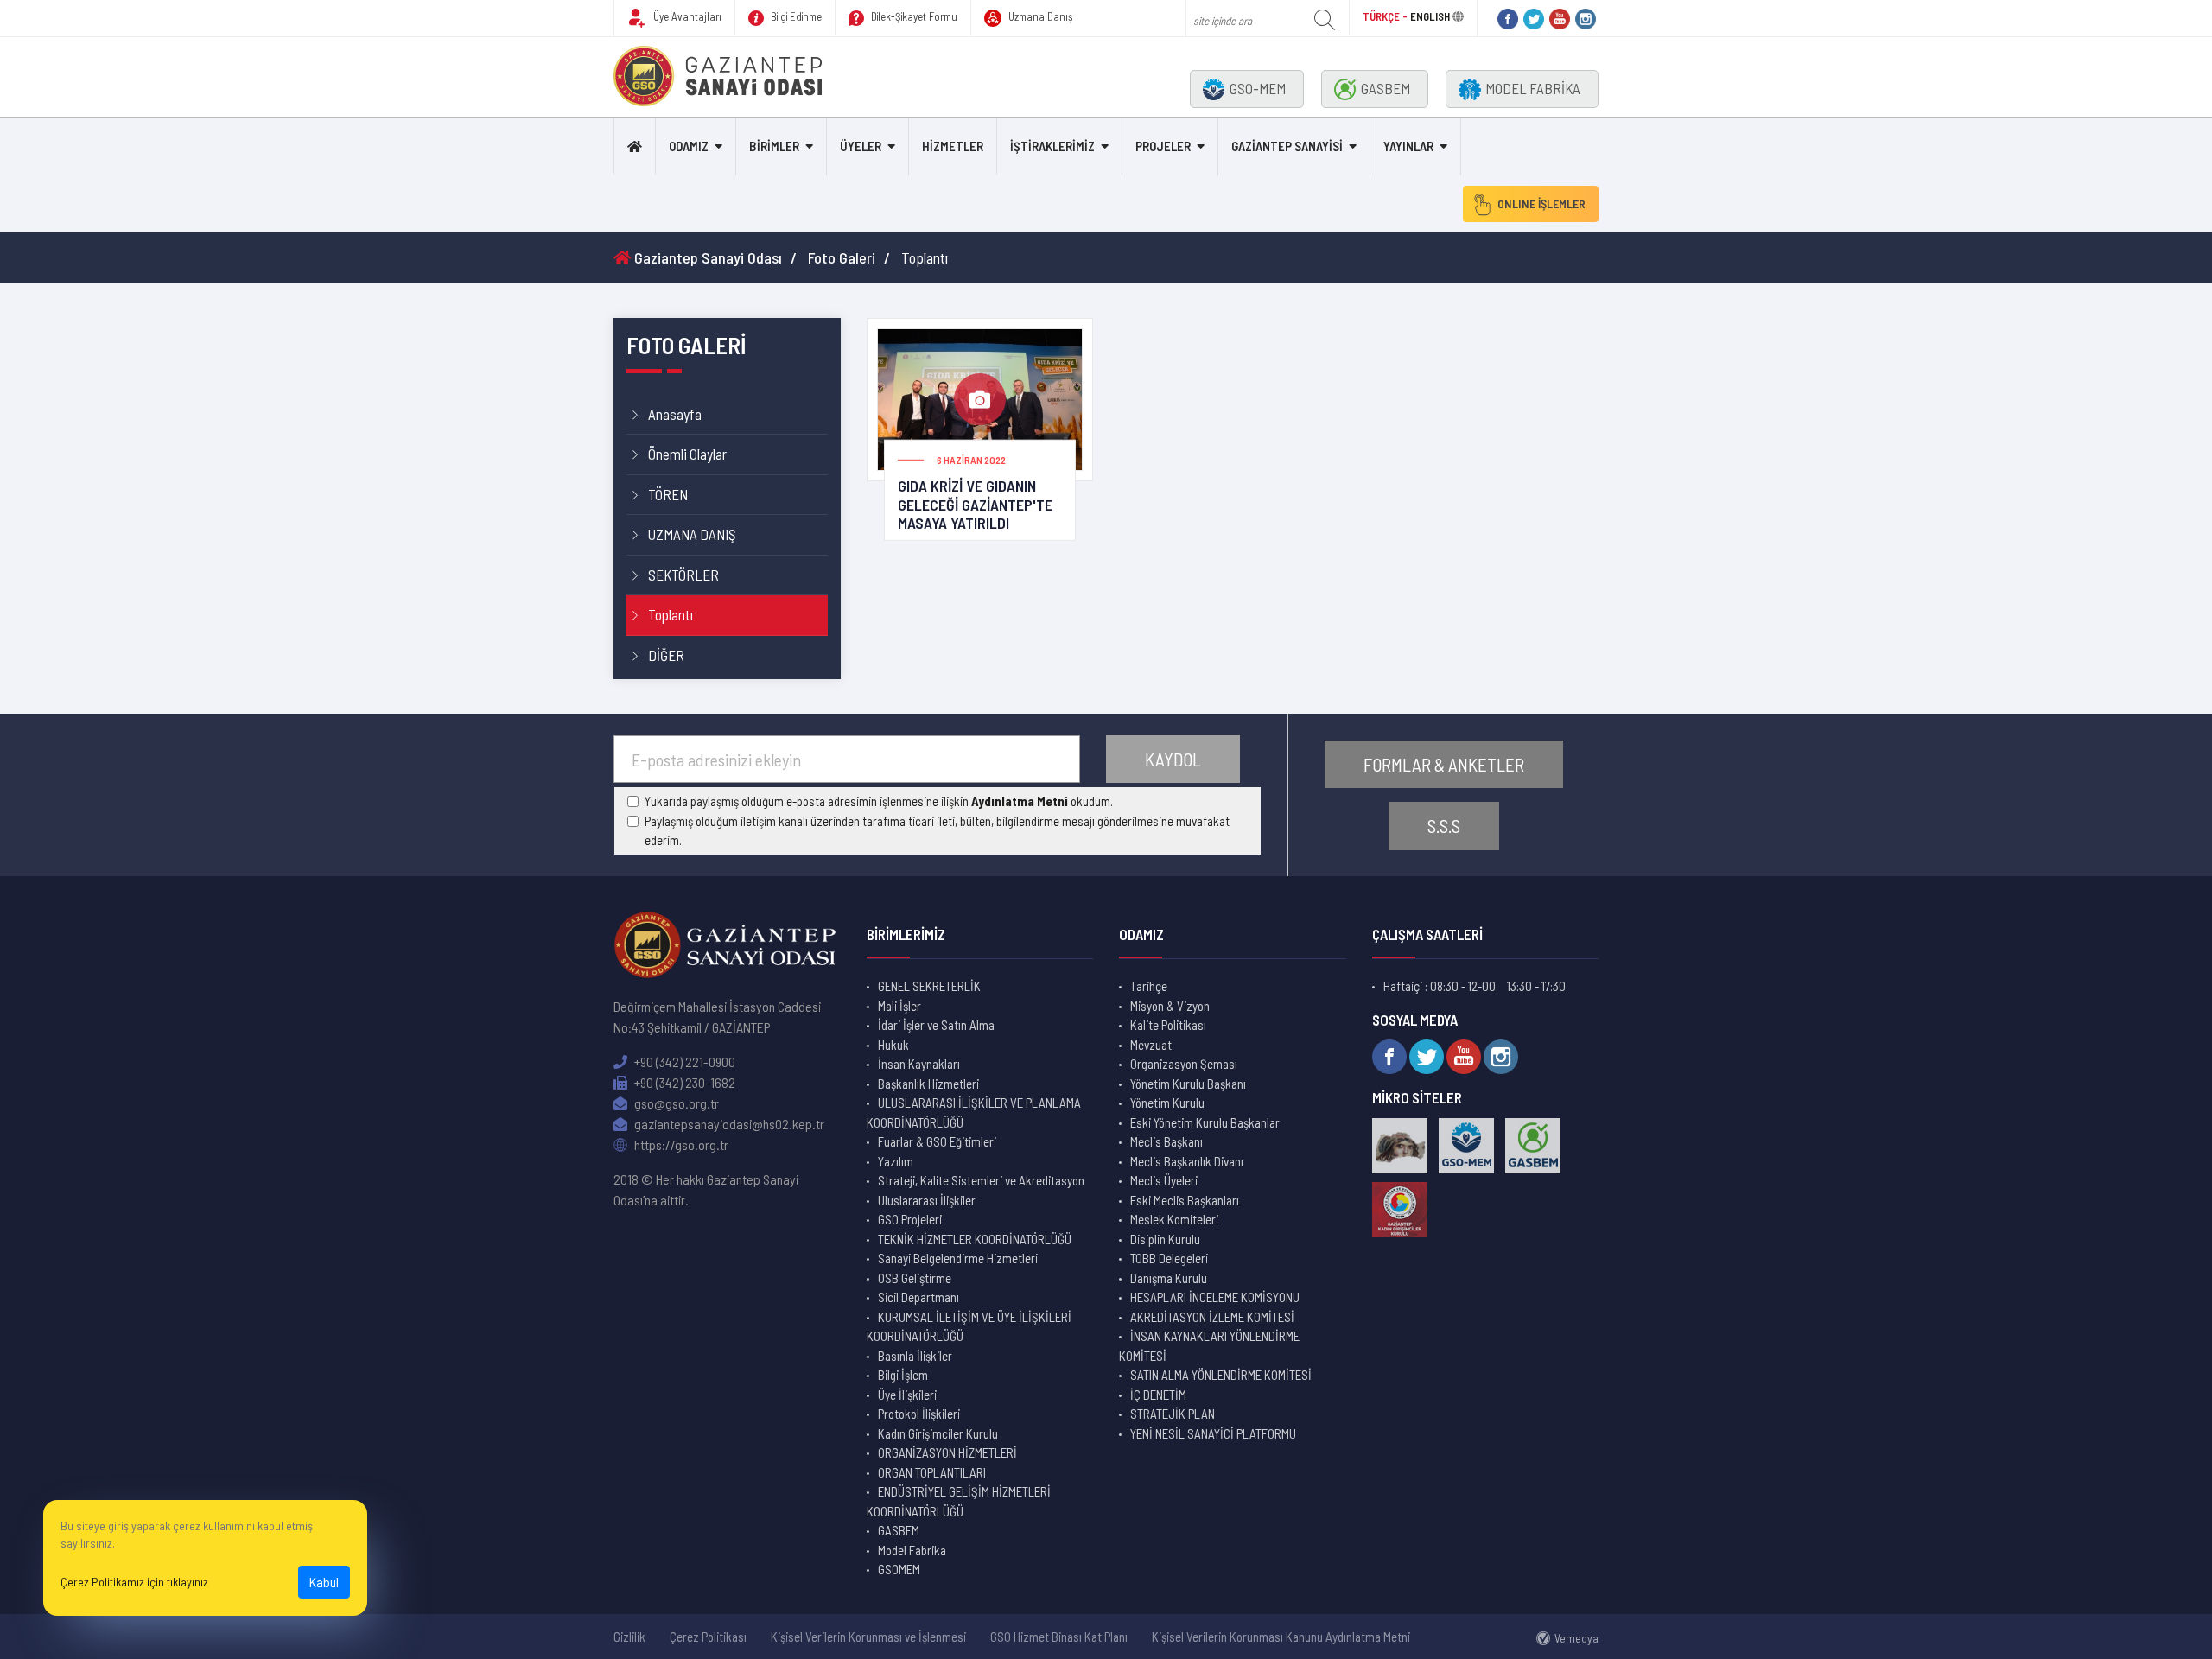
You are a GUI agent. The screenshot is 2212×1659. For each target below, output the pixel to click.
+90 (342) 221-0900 (683, 1062)
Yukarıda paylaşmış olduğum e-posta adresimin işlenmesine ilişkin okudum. (879, 801)
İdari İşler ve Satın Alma (936, 1025)
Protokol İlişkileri (919, 1414)
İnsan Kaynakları (919, 1064)
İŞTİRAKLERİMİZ (1052, 146)
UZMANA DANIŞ (692, 534)
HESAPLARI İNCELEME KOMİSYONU (1215, 1297)
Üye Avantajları (686, 16)
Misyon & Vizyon (1170, 1006)
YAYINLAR (1408, 146)
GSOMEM (899, 1569)
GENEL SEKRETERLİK (929, 986)
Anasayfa (675, 414)
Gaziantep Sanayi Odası (706, 257)
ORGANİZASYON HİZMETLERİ (947, 1452)
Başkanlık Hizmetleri (928, 1084)
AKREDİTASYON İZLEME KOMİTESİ (1212, 1317)
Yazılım (896, 1161)
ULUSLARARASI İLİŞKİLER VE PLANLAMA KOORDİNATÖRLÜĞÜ (974, 1112)
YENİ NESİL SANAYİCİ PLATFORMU (1213, 1433)
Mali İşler (899, 1006)
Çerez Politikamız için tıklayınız (134, 1582)
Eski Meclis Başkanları (1185, 1200)
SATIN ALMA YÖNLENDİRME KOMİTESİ (1221, 1375)
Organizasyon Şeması (1184, 1064)
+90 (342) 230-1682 (683, 1082)
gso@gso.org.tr (675, 1103)
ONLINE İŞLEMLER (1541, 203)
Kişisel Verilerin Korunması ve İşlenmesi (868, 1637)
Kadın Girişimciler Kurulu (938, 1433)
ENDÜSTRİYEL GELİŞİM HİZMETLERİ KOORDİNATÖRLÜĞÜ (959, 1501)
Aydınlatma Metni (1020, 801)
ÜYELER (861, 146)
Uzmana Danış (1039, 16)
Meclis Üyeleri (1164, 1180)
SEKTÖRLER (683, 575)
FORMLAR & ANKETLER (1444, 764)
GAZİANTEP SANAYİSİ (1287, 146)
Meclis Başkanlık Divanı (1187, 1161)
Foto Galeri (842, 257)
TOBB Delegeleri (1169, 1258)
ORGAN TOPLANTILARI (932, 1472)
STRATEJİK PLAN (1173, 1414)
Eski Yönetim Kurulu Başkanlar (1205, 1122)
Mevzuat (1151, 1045)
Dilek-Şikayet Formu (913, 16)
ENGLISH (1430, 16)
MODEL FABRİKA (1533, 88)
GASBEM (1386, 88)
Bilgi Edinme (795, 16)
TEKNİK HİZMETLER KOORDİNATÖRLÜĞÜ (975, 1239)
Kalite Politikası (1168, 1025)
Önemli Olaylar (687, 454)
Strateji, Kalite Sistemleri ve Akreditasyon (981, 1180)
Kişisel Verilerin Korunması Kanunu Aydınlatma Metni (1281, 1637)
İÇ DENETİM (1158, 1395)
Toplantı (671, 614)
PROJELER (1163, 146)
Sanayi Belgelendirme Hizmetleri (958, 1258)
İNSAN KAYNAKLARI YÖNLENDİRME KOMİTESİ (1209, 1346)
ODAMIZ (689, 146)
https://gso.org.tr (680, 1144)
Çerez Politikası (708, 1637)
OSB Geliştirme (915, 1278)
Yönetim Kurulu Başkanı (1188, 1084)
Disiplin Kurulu (1165, 1239)
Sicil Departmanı (918, 1297)
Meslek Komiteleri (1174, 1219)
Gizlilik (629, 1637)
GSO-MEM (1258, 88)
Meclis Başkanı (1166, 1141)
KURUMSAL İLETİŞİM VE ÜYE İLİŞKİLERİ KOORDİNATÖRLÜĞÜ (969, 1327)
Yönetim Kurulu (1167, 1103)
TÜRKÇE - (1386, 16)
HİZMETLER (953, 146)
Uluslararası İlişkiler (927, 1200)
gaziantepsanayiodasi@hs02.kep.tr (728, 1124)
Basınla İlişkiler (915, 1356)
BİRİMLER (774, 146)
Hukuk (893, 1045)
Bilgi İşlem (903, 1375)
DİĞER (666, 655)
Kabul (324, 1582)
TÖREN (668, 494)
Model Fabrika (912, 1550)
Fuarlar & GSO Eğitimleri (937, 1141)
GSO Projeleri (910, 1219)
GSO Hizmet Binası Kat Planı (1059, 1637)
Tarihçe (1149, 986)
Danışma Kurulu (1169, 1278)
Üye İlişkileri (907, 1395)
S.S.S (1444, 826)
